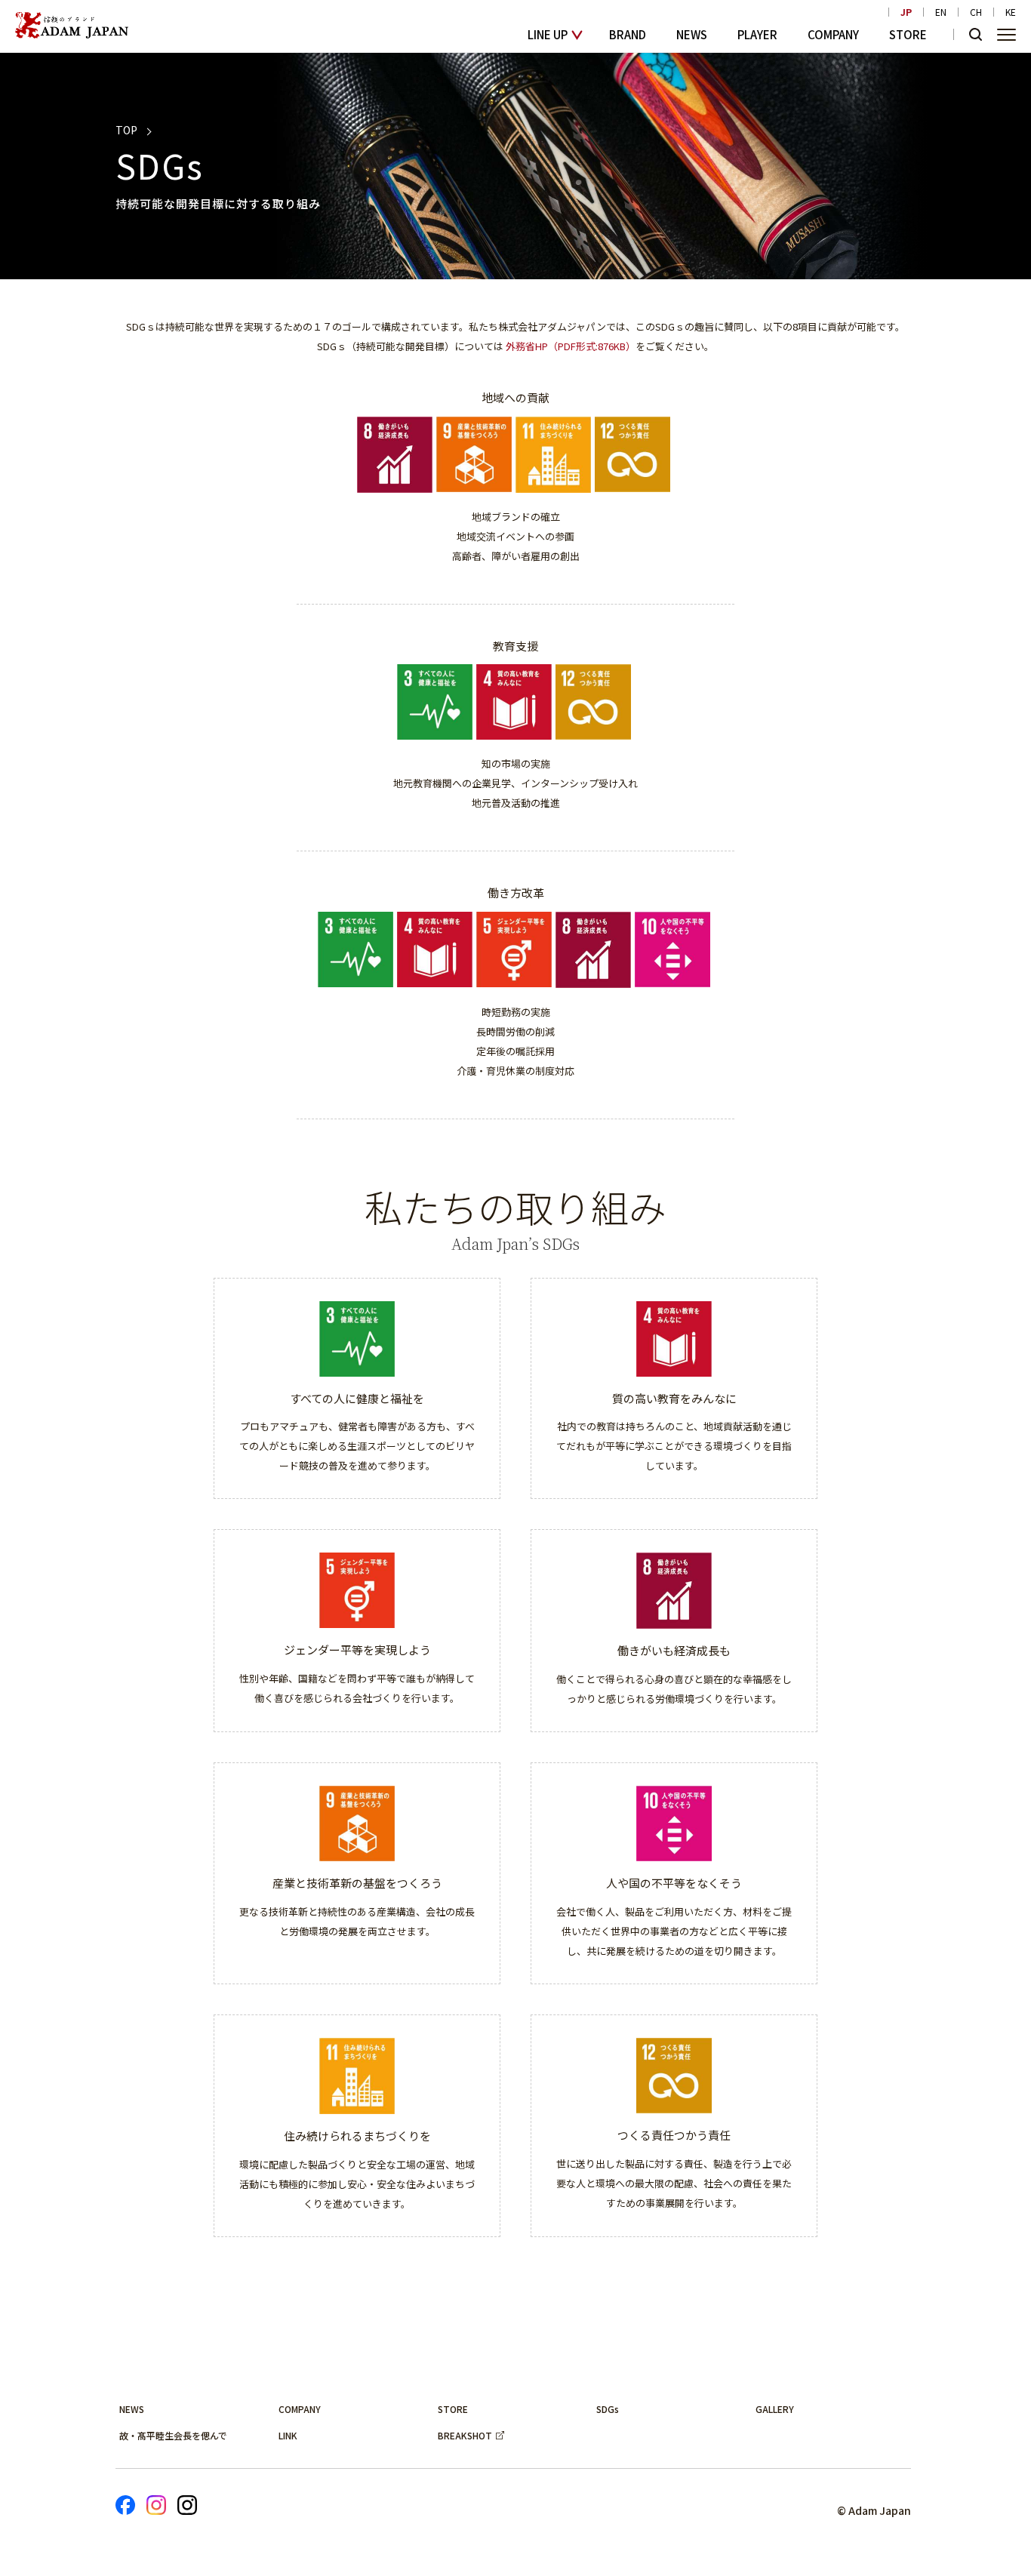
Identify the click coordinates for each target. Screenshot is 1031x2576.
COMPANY (833, 34)
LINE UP (548, 34)
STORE (908, 34)
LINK (288, 2435)
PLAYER (757, 34)
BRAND (628, 34)
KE (1011, 12)
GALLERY (775, 2409)
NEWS (692, 34)
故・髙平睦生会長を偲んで (173, 2435)
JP (906, 12)
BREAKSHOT (465, 2435)
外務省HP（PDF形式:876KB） (571, 346)
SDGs (608, 2409)
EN (941, 12)
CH (976, 12)
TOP (126, 130)
